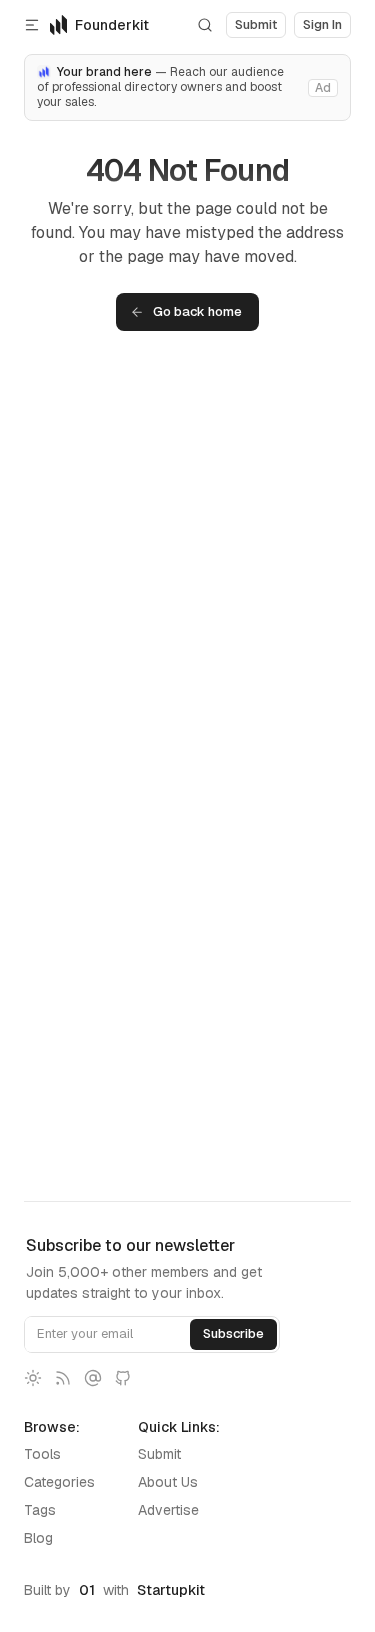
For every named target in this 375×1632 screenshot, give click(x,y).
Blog (38, 1538)
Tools (42, 1454)
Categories (59, 1482)
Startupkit (171, 1590)
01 (87, 1590)
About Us (168, 1482)
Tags (40, 1510)
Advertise (168, 1510)
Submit (159, 1454)
